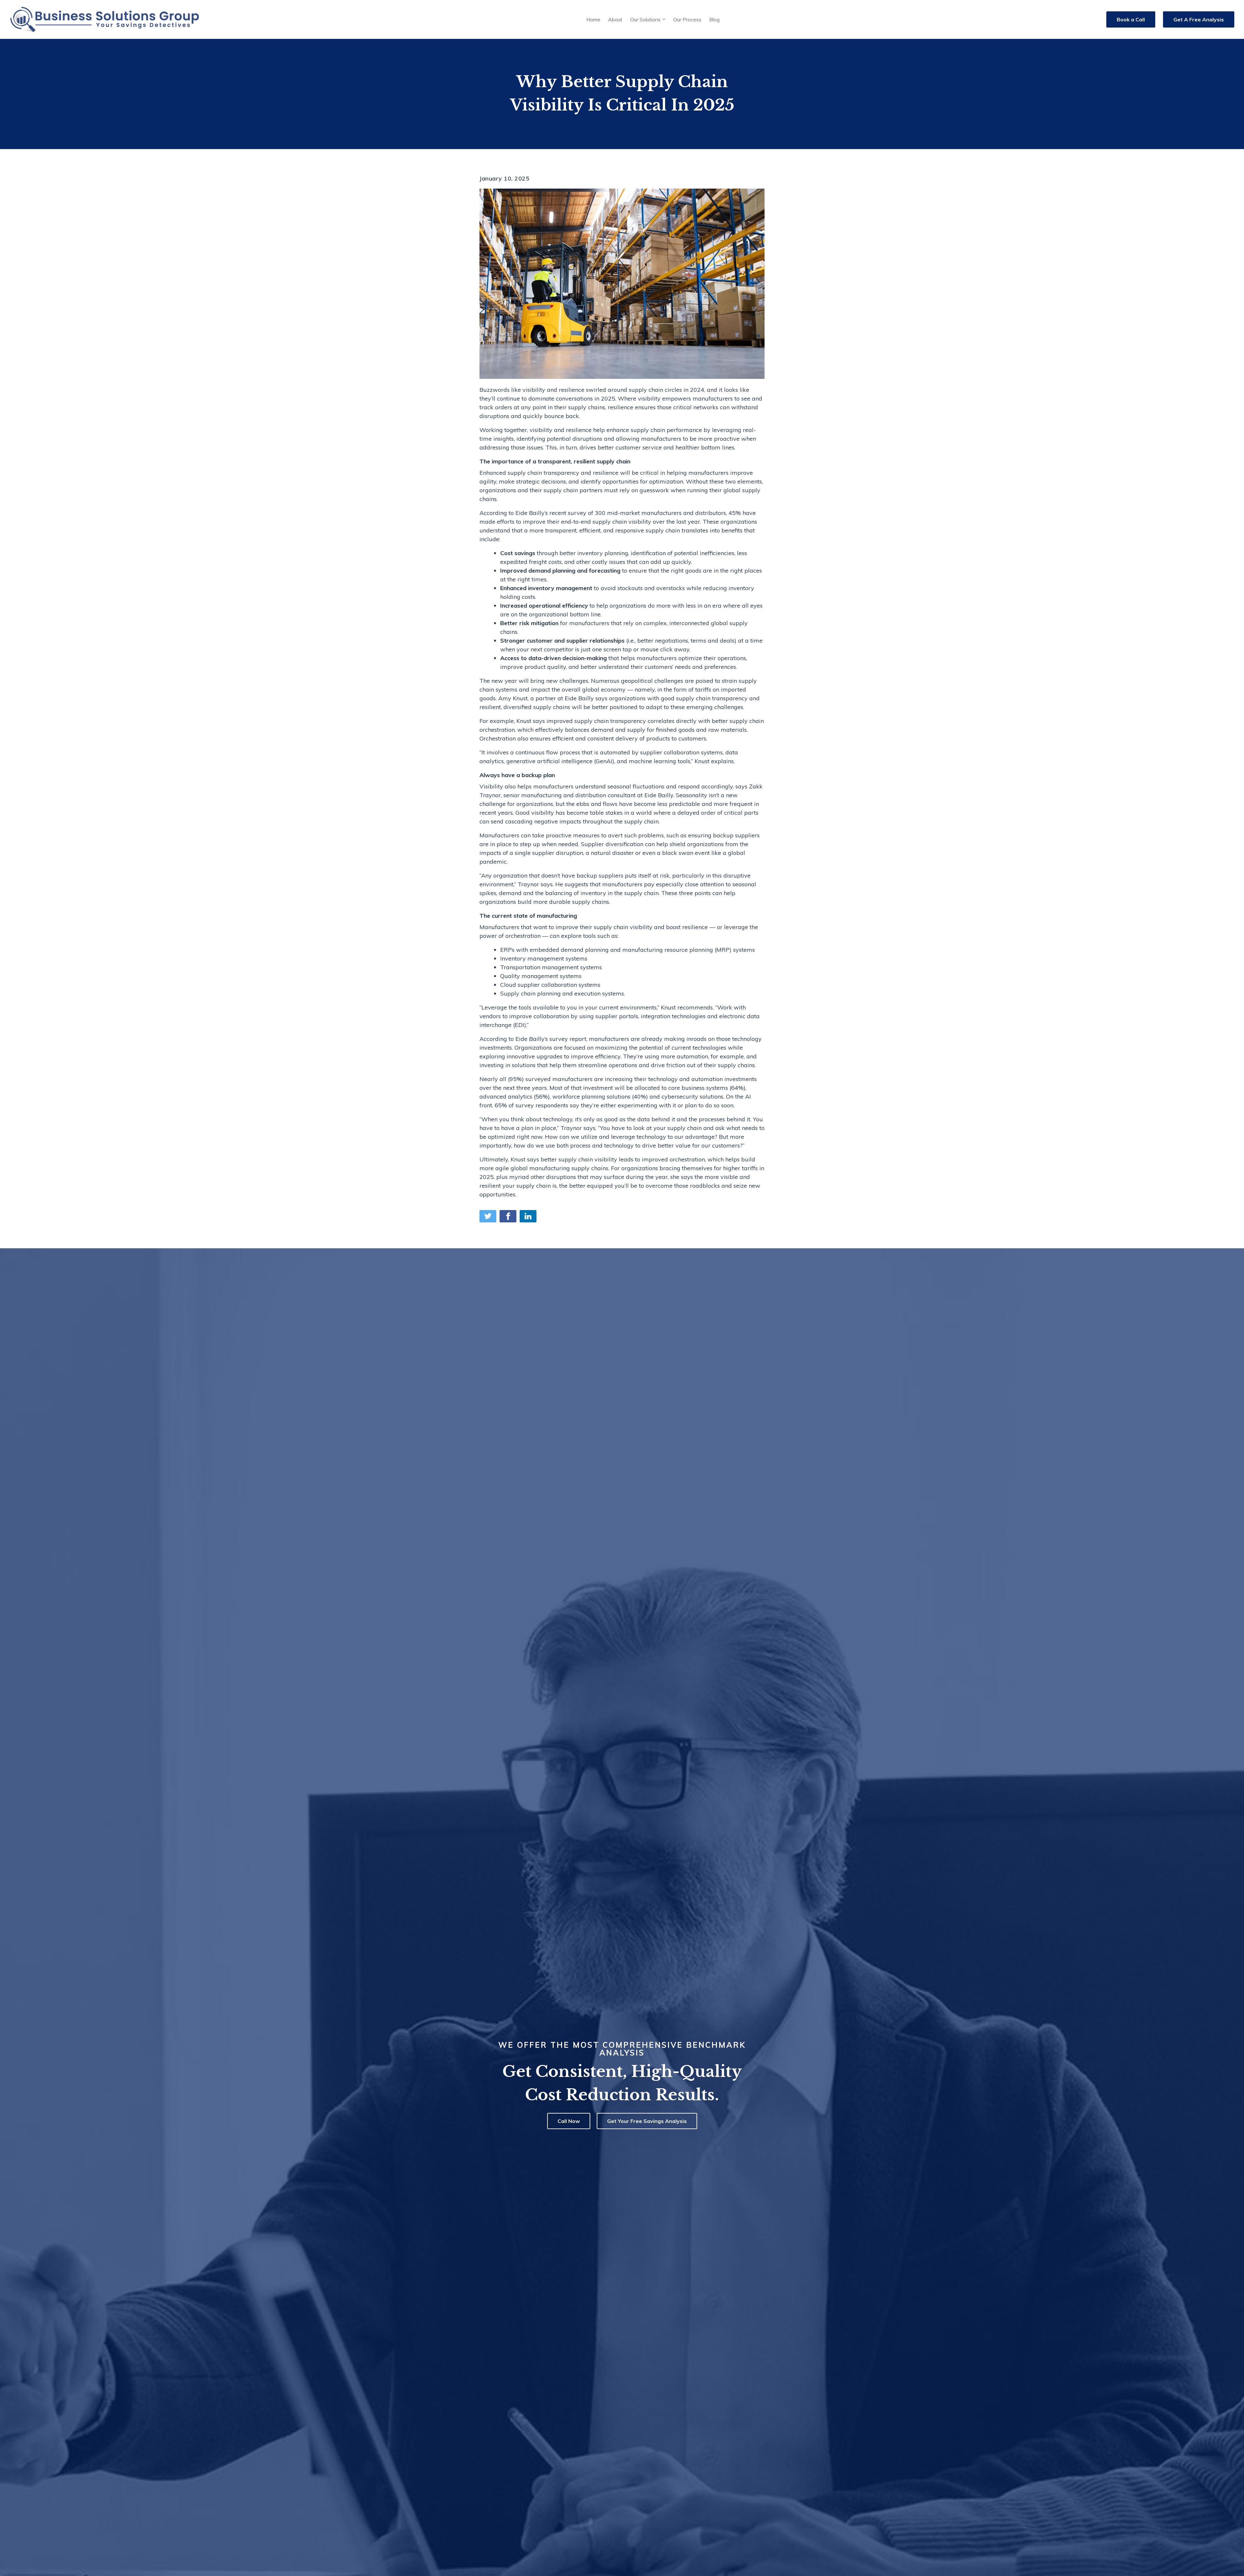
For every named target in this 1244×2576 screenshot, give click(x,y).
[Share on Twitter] (488, 1216)
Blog (714, 19)
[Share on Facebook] (508, 1216)
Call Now (569, 2121)
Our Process (687, 19)
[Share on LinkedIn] (528, 1216)
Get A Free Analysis (1199, 19)
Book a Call (1131, 19)
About (615, 19)
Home (593, 19)
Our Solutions (645, 19)
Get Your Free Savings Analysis (647, 2121)
